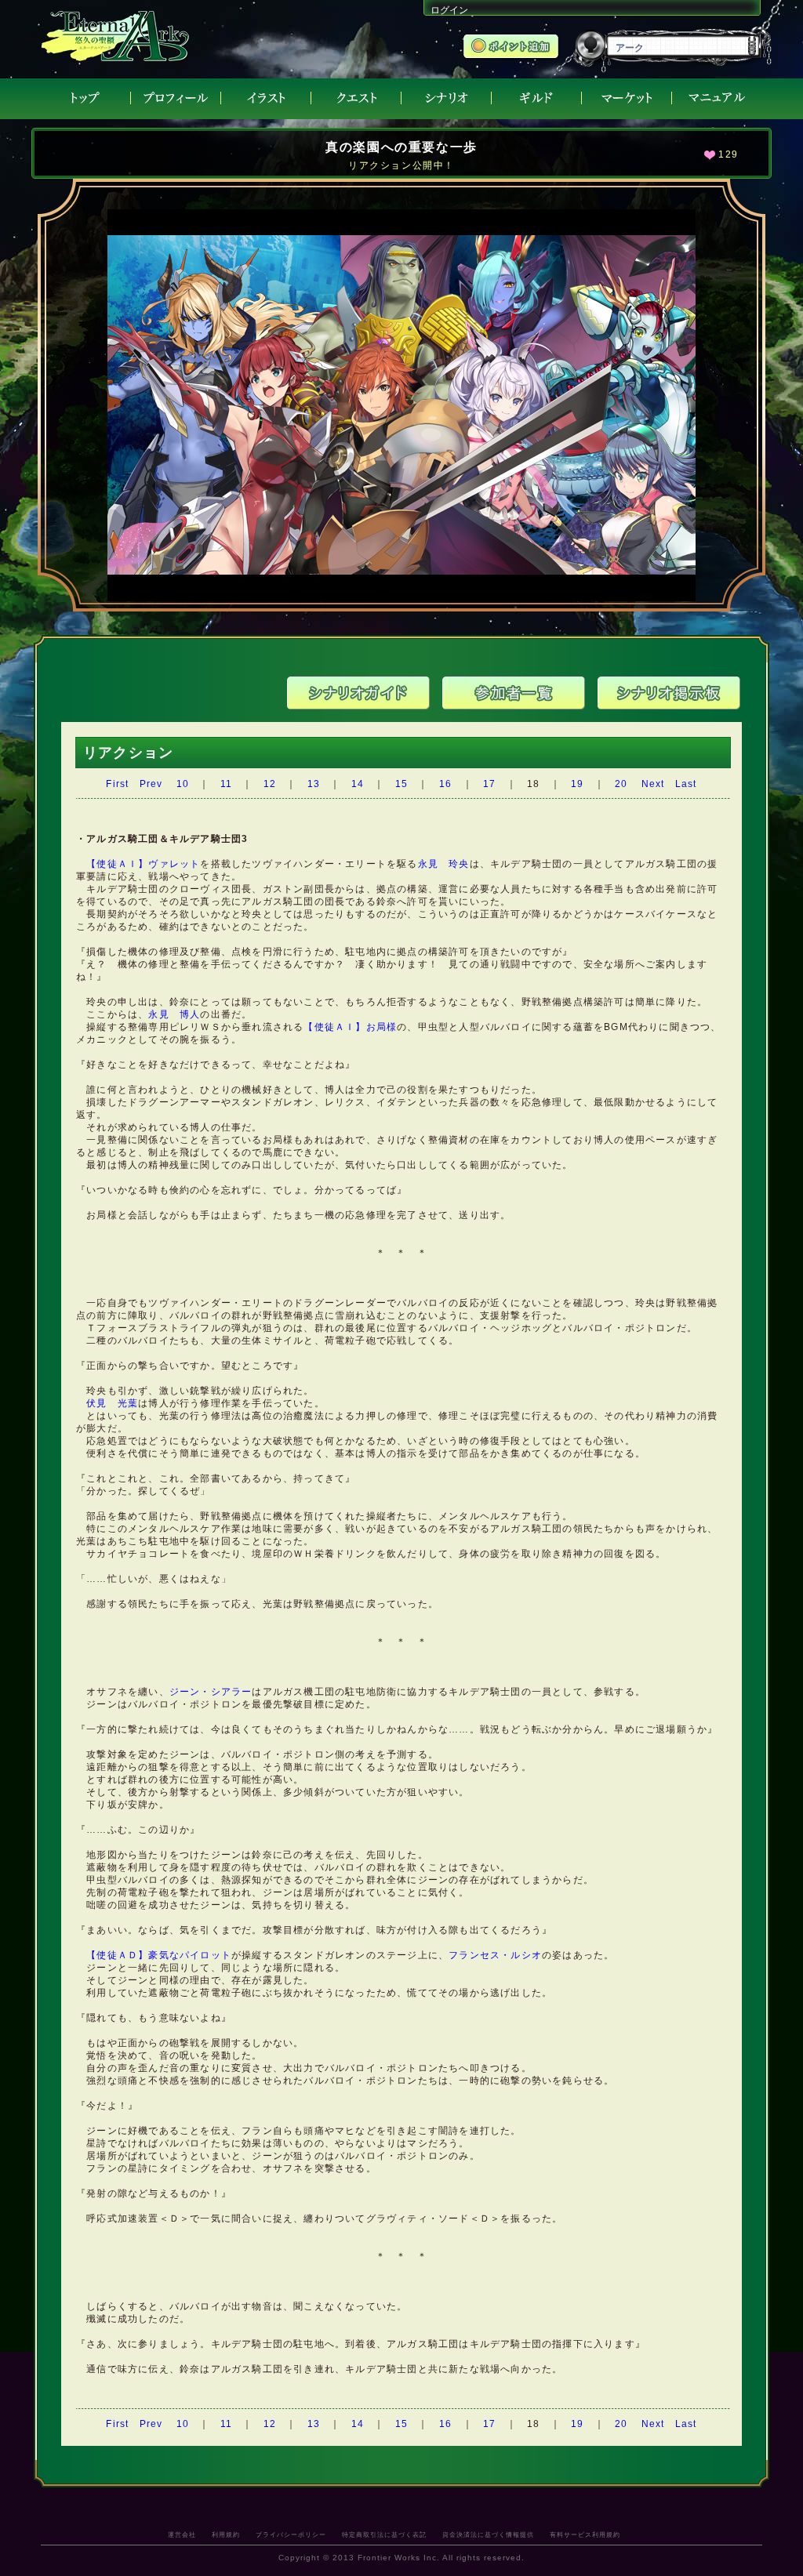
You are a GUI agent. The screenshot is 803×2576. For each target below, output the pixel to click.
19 (577, 784)
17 (489, 784)
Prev (151, 784)
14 (358, 784)
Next (653, 784)
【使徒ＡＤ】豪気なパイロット (159, 1955)
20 (621, 784)
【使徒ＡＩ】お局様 (350, 1027)
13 (314, 784)
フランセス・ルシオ (495, 1955)
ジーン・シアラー (211, 1692)
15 (401, 784)
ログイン (449, 10)
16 (445, 784)
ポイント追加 (512, 48)
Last (686, 784)
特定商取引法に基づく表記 (384, 2534)
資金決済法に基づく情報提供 (488, 2534)
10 (183, 784)
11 (226, 784)
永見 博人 (174, 1014)
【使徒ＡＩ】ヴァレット (143, 864)
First (117, 784)
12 (270, 784)
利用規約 (226, 2534)
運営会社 (182, 2534)
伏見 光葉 (112, 1403)
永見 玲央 (444, 864)
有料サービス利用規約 (585, 2534)
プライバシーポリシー (291, 2534)
